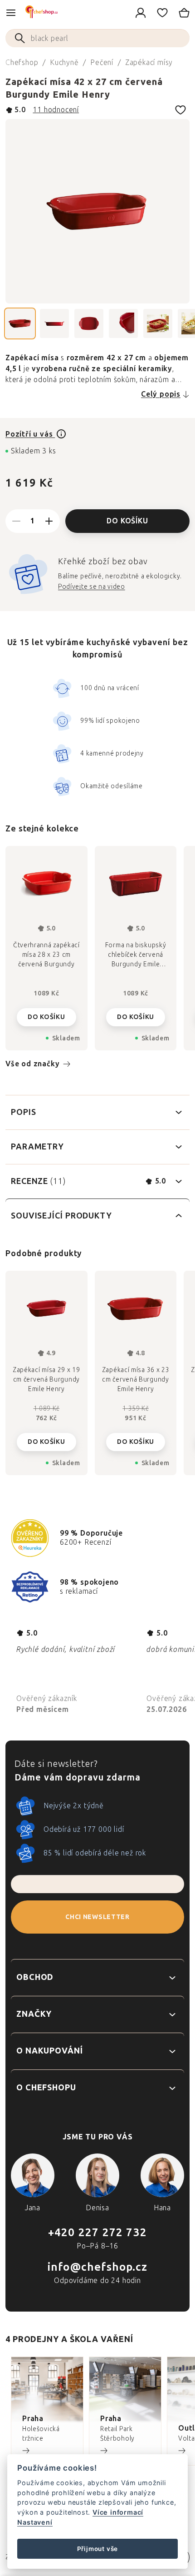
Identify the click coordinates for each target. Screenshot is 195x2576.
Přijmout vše (98, 2549)
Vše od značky (32, 1064)
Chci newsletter (97, 1917)
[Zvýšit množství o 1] (49, 521)
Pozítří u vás (30, 434)
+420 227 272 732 (97, 2232)
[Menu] (11, 13)
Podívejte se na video (92, 587)
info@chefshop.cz (97, 2267)
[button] (46, 1435)
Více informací (118, 2512)
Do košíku (127, 521)
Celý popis (161, 394)
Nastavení (35, 2522)
